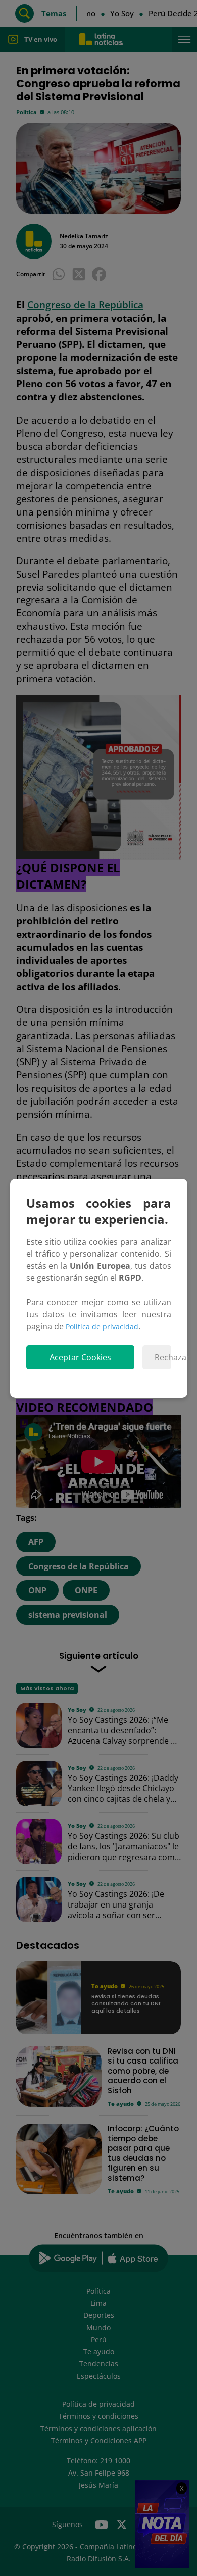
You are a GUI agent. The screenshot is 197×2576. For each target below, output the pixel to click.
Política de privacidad (102, 1327)
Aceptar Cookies (80, 1357)
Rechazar (163, 1357)
